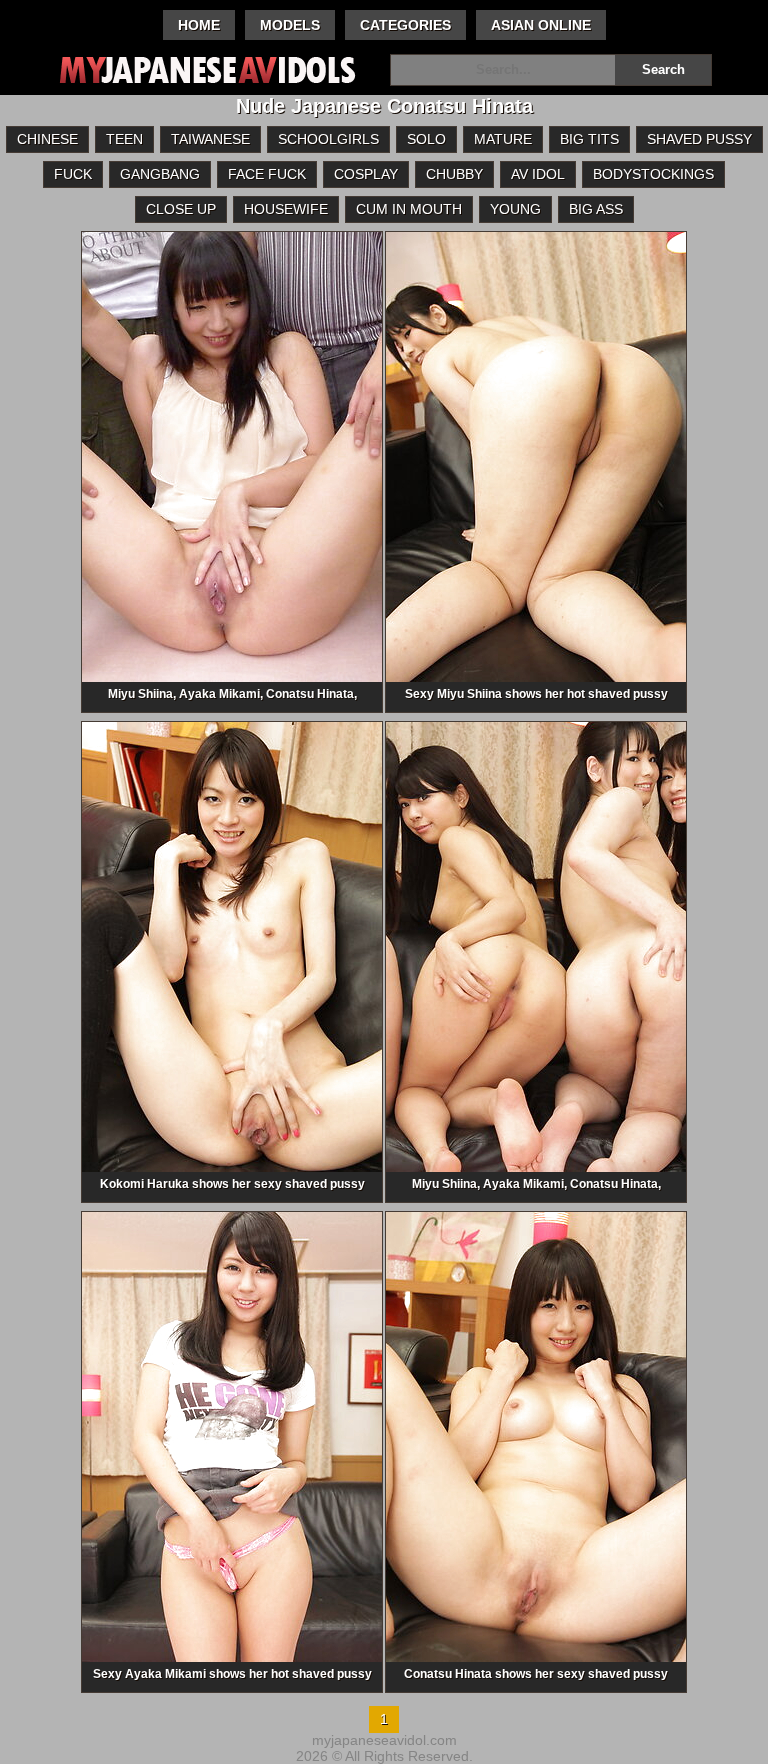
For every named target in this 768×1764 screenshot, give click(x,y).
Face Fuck (267, 174)
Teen (124, 139)
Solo (426, 139)
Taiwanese (210, 139)
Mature (503, 139)
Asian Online (541, 25)
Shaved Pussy (699, 139)
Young (515, 209)
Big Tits (589, 139)
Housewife (286, 209)
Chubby (454, 174)
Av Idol (538, 174)
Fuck (73, 174)
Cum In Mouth (409, 209)
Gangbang (160, 174)
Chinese (47, 139)
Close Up (181, 209)
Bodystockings (653, 174)
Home (199, 25)
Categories (405, 25)
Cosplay (366, 174)
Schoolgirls (328, 139)
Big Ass (596, 209)
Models (290, 25)
